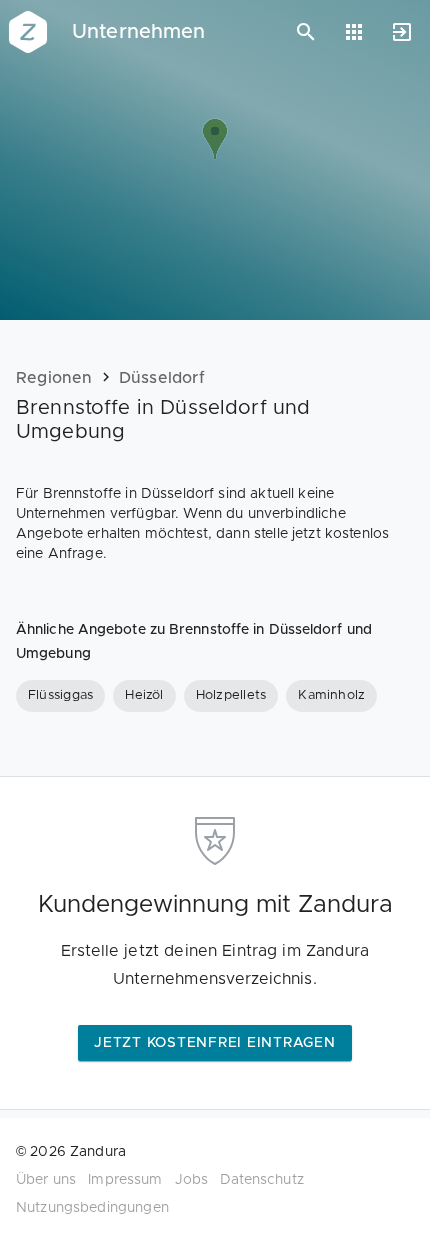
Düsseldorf (162, 378)
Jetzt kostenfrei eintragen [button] (215, 1043)
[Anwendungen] (354, 32)
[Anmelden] (402, 32)
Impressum (125, 1180)
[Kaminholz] (331, 696)
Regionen (54, 378)
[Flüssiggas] (60, 696)
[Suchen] (306, 32)
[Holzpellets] (231, 696)
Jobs (192, 1180)
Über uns (46, 1180)
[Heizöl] (144, 696)
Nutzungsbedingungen (92, 1208)
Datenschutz (262, 1180)
